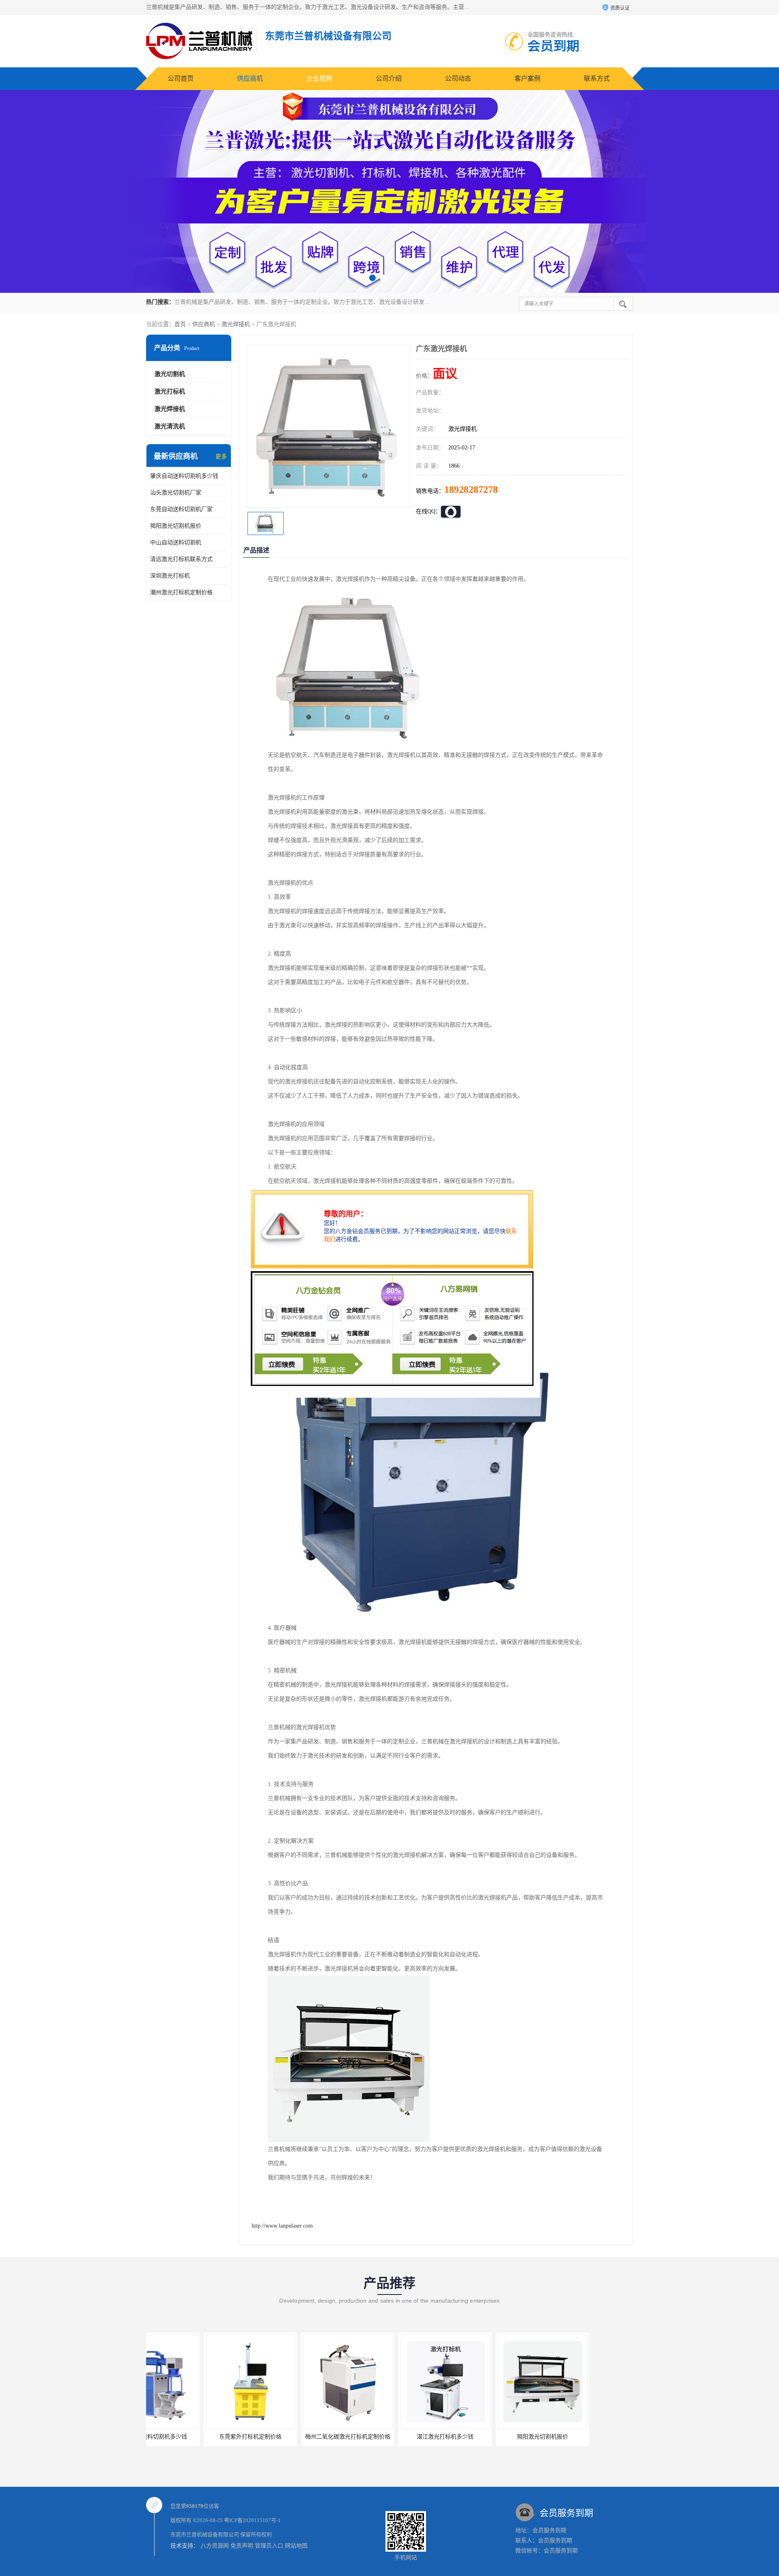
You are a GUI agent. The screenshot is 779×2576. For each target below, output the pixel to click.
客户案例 (527, 78)
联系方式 (597, 78)
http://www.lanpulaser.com (282, 2226)
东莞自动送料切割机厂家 (181, 509)
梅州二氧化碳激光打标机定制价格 (193, 2437)
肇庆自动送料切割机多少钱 (184, 476)
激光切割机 (170, 374)
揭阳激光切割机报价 (176, 526)
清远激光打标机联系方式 (181, 559)
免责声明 (242, 2546)
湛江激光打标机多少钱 (290, 2437)
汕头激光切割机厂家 (176, 493)
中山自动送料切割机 (176, 542)
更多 (221, 457)
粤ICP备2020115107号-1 (252, 2520)
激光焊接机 (236, 324)
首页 (180, 324)
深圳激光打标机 (170, 576)
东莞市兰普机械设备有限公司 (205, 2534)
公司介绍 (389, 78)
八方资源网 (215, 2546)
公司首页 (181, 78)
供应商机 (250, 78)
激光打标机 (170, 391)
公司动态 (458, 78)
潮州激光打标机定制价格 (181, 592)
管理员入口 (269, 2546)
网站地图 (296, 2546)
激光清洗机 (170, 426)
